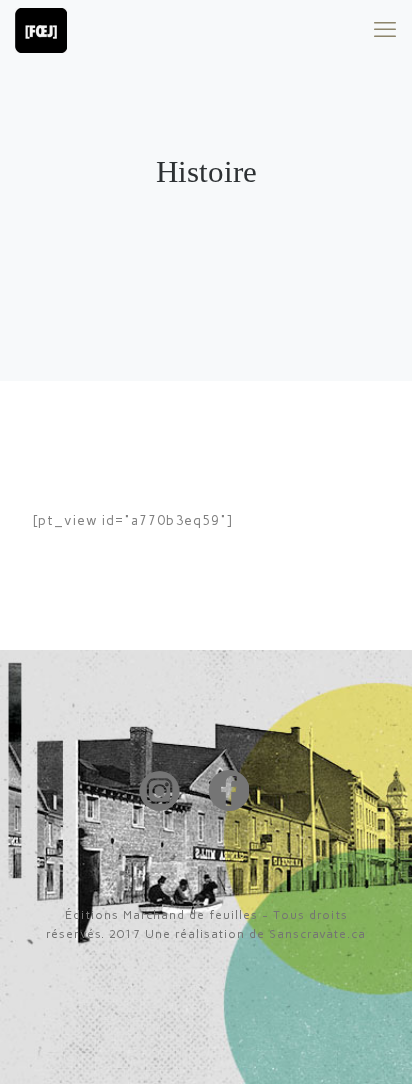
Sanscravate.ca (317, 934)
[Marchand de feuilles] (41, 30)
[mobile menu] (385, 30)
